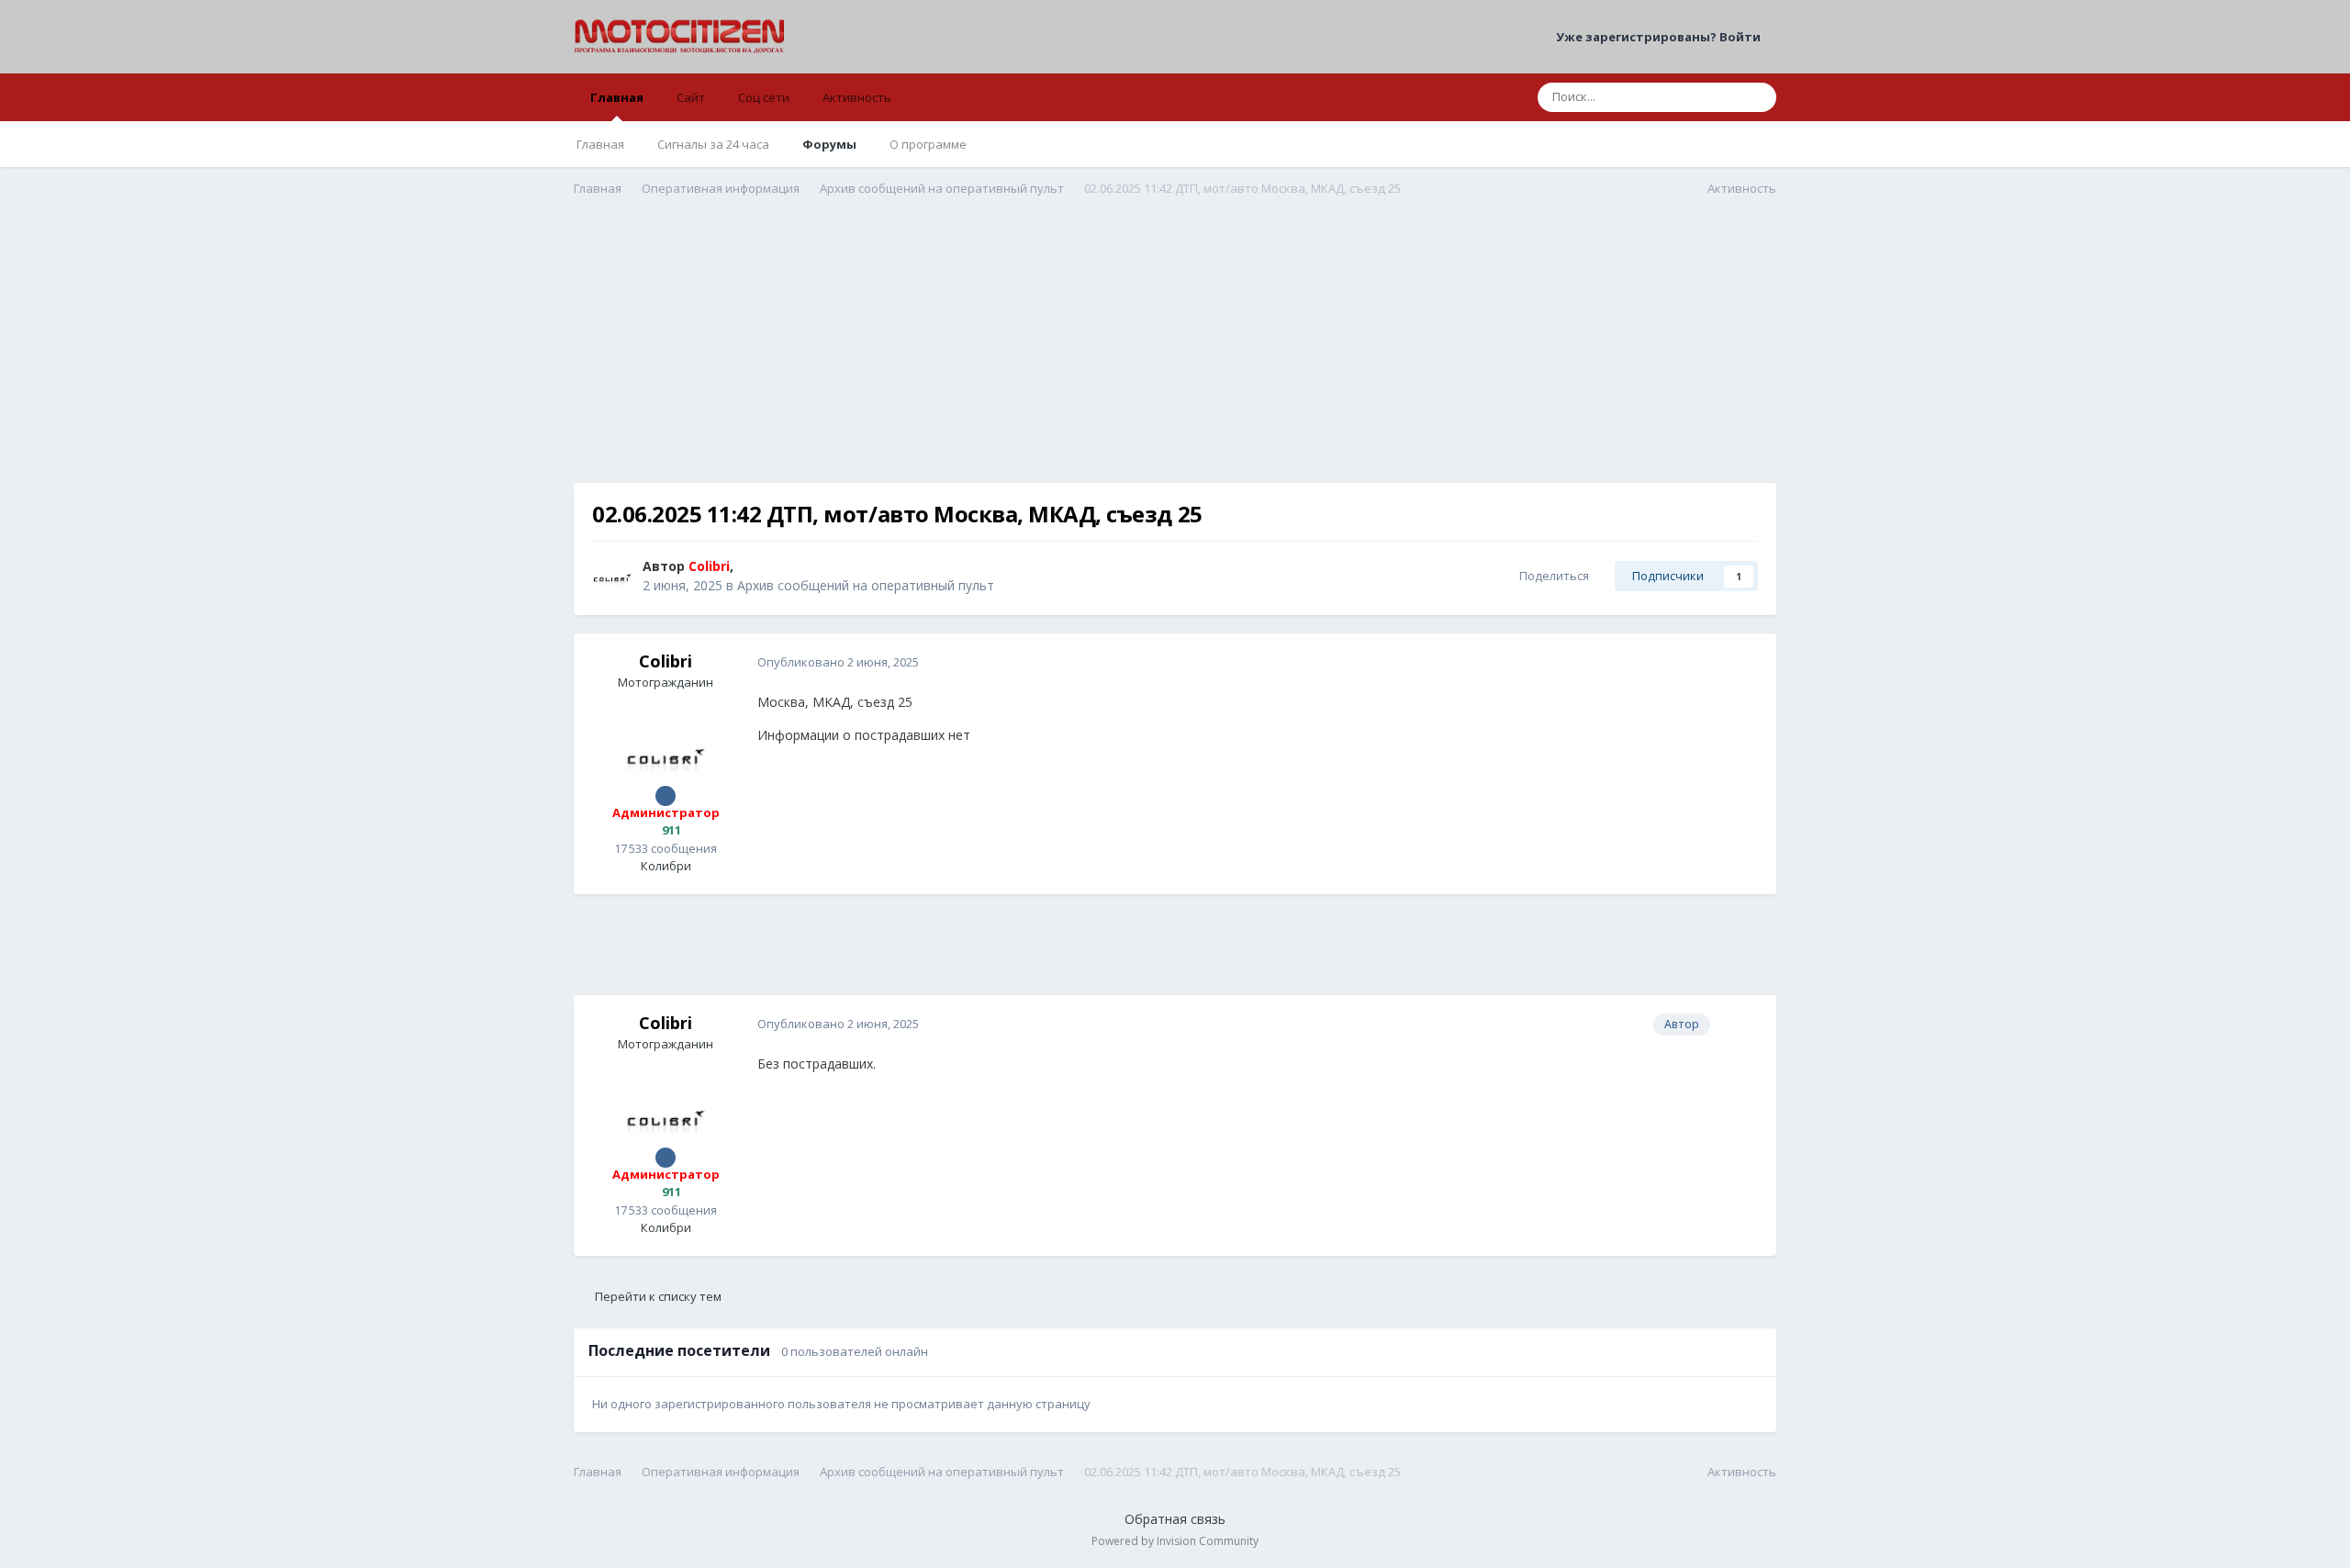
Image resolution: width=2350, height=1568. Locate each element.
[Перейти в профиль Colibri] (612, 577)
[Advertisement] (1175, 354)
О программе (928, 144)
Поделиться (1551, 576)
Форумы (829, 144)
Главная (617, 97)
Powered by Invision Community (1175, 1541)
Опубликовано (838, 662)
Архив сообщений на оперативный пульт (866, 585)
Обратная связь (1175, 1519)
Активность (857, 97)
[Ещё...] (1743, 663)
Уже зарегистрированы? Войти (1661, 37)
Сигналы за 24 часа (713, 144)
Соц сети (764, 97)
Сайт (691, 97)
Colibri (666, 661)
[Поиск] (1757, 97)
